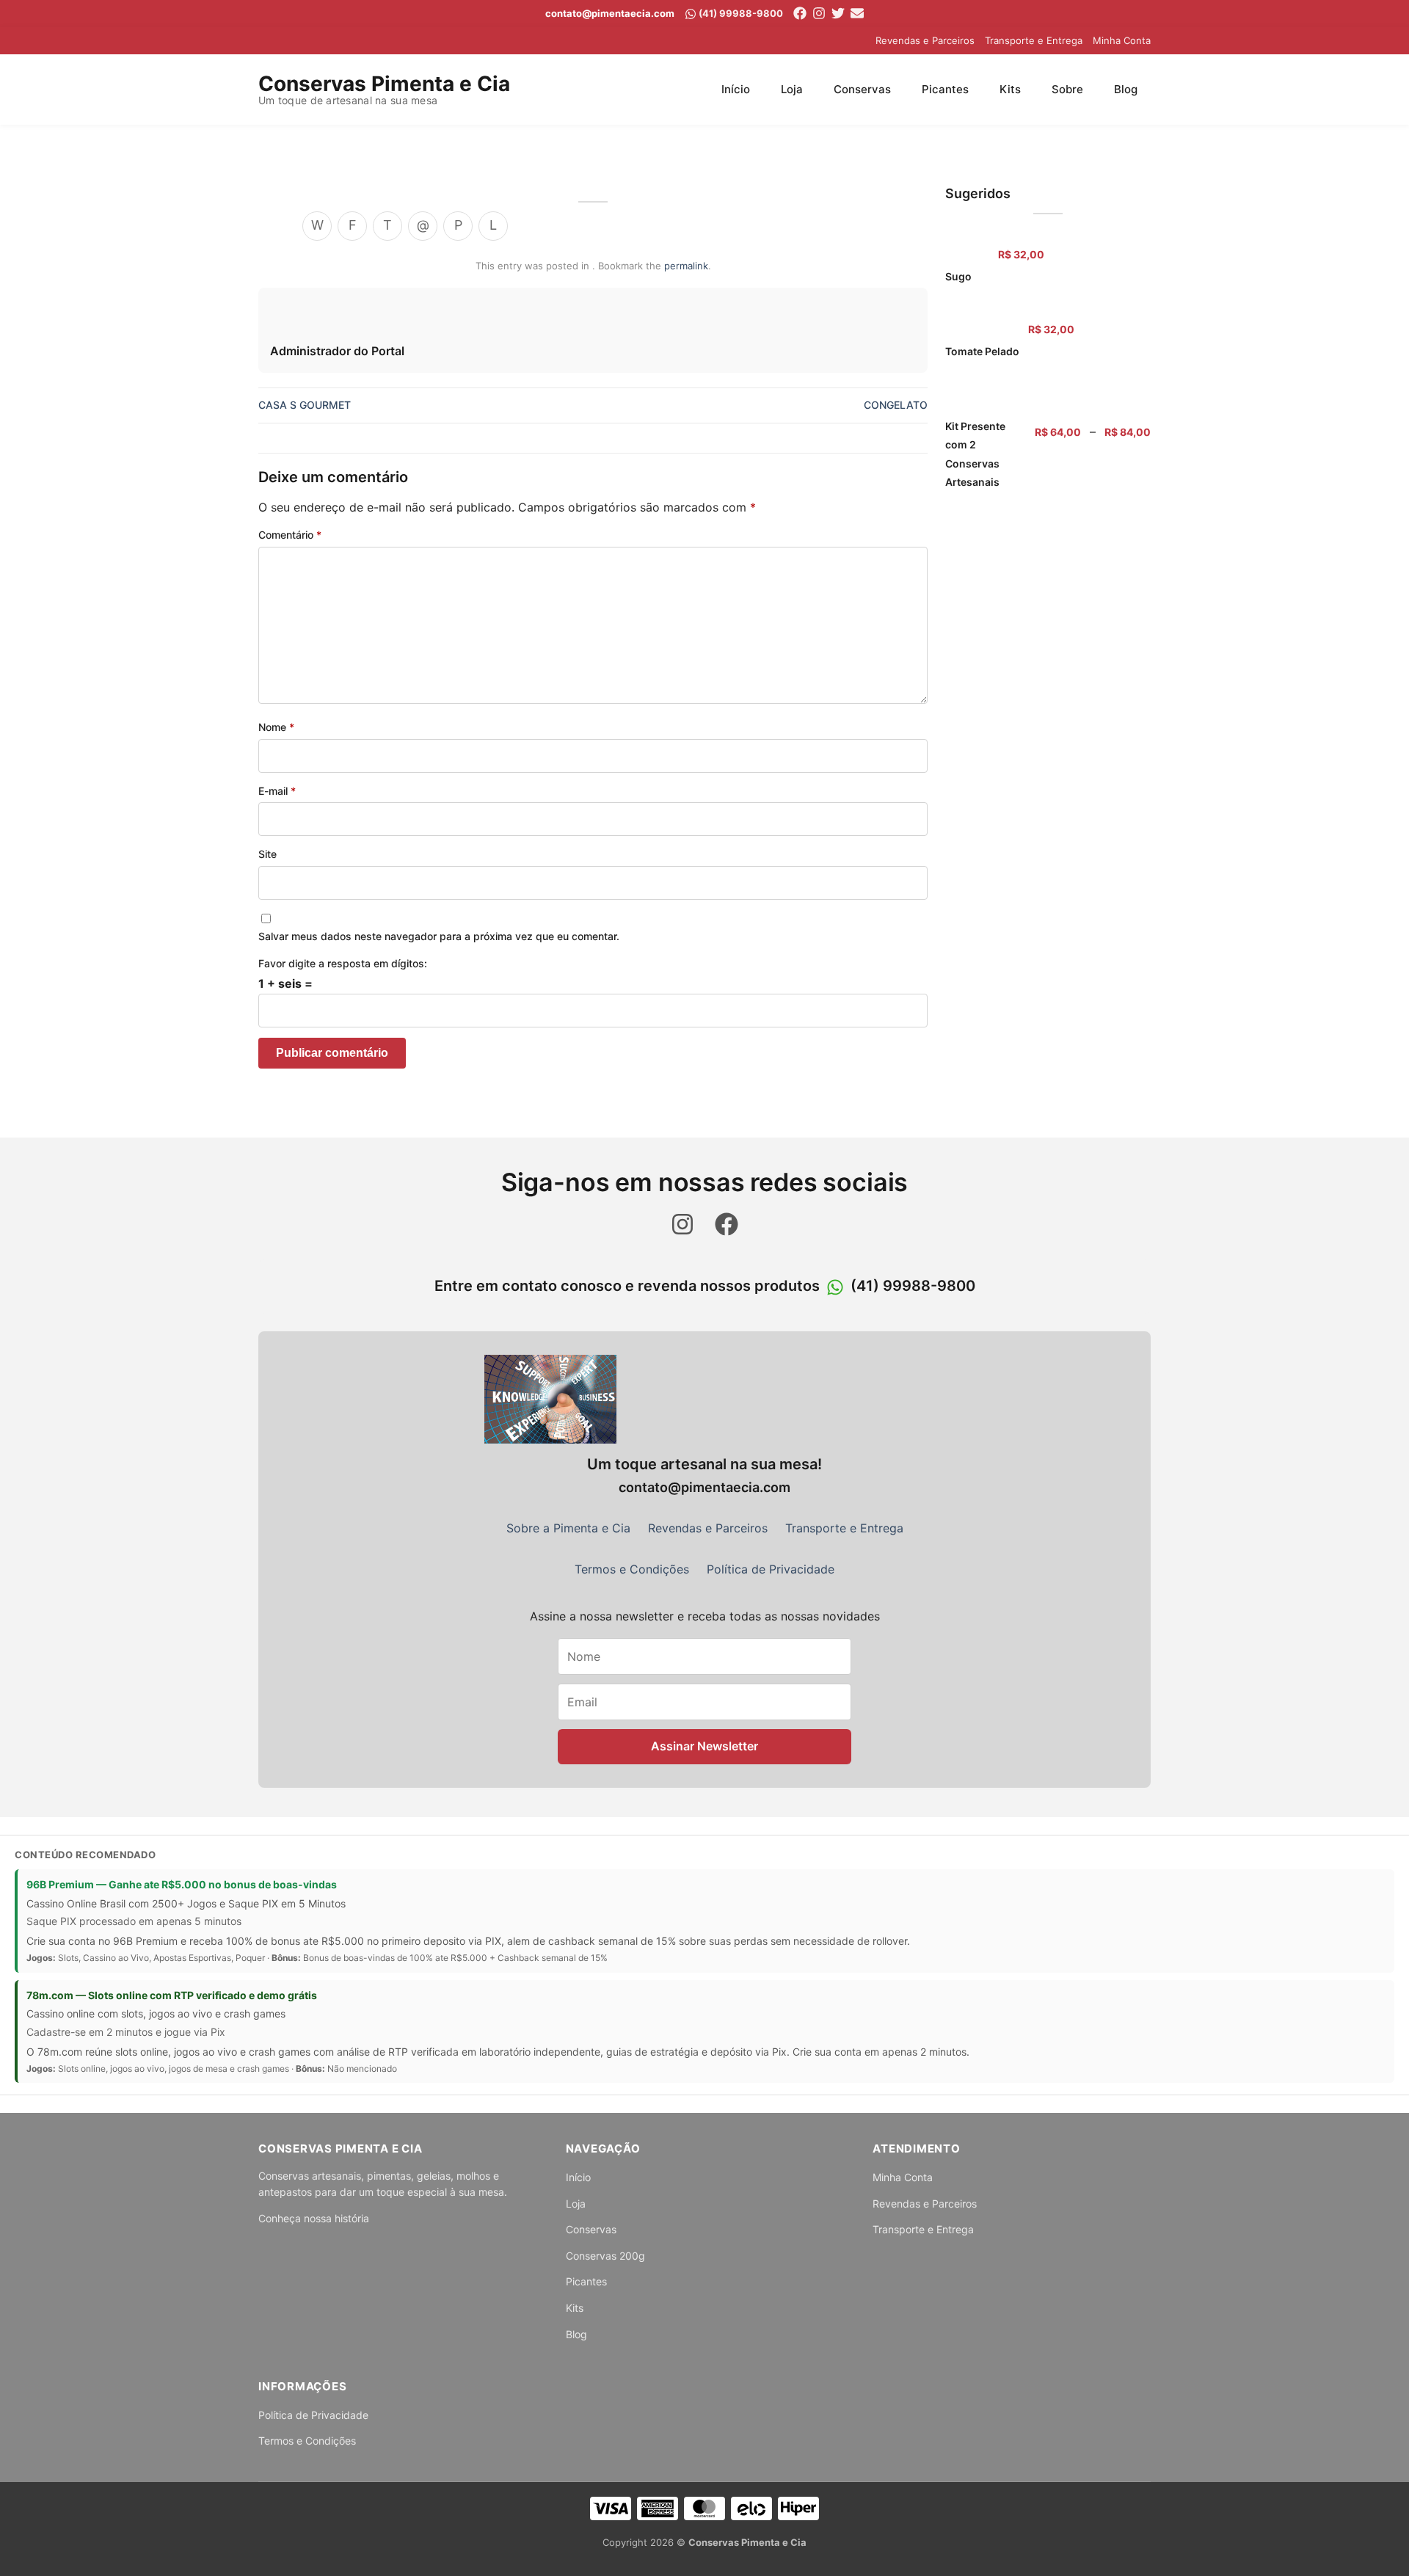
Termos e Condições (632, 1569)
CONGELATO (896, 405)
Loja (792, 89)
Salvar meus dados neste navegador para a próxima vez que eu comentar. (439, 936)
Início (736, 89)
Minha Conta (1122, 40)
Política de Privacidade (771, 1569)
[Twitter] (838, 13)
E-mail (277, 791)
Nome (276, 727)
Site (267, 854)
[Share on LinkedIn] (493, 226)
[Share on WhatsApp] (317, 226)
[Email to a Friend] (423, 226)
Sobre (1067, 89)
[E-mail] (857, 13)
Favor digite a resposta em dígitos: (343, 963)
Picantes (945, 89)
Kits (1010, 89)
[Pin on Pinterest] (458, 226)
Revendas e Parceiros (925, 40)
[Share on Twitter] (387, 226)
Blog (1126, 89)
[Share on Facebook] (352, 226)
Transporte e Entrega (1034, 40)
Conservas (862, 89)
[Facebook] (800, 13)
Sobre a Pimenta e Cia (568, 1528)
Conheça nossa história (314, 2218)
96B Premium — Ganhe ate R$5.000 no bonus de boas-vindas (182, 1884)
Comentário (290, 535)
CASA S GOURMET (305, 405)
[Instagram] (819, 13)
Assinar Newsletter (704, 1746)
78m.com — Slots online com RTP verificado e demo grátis (172, 1995)
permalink (686, 266)
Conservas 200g (605, 2256)
